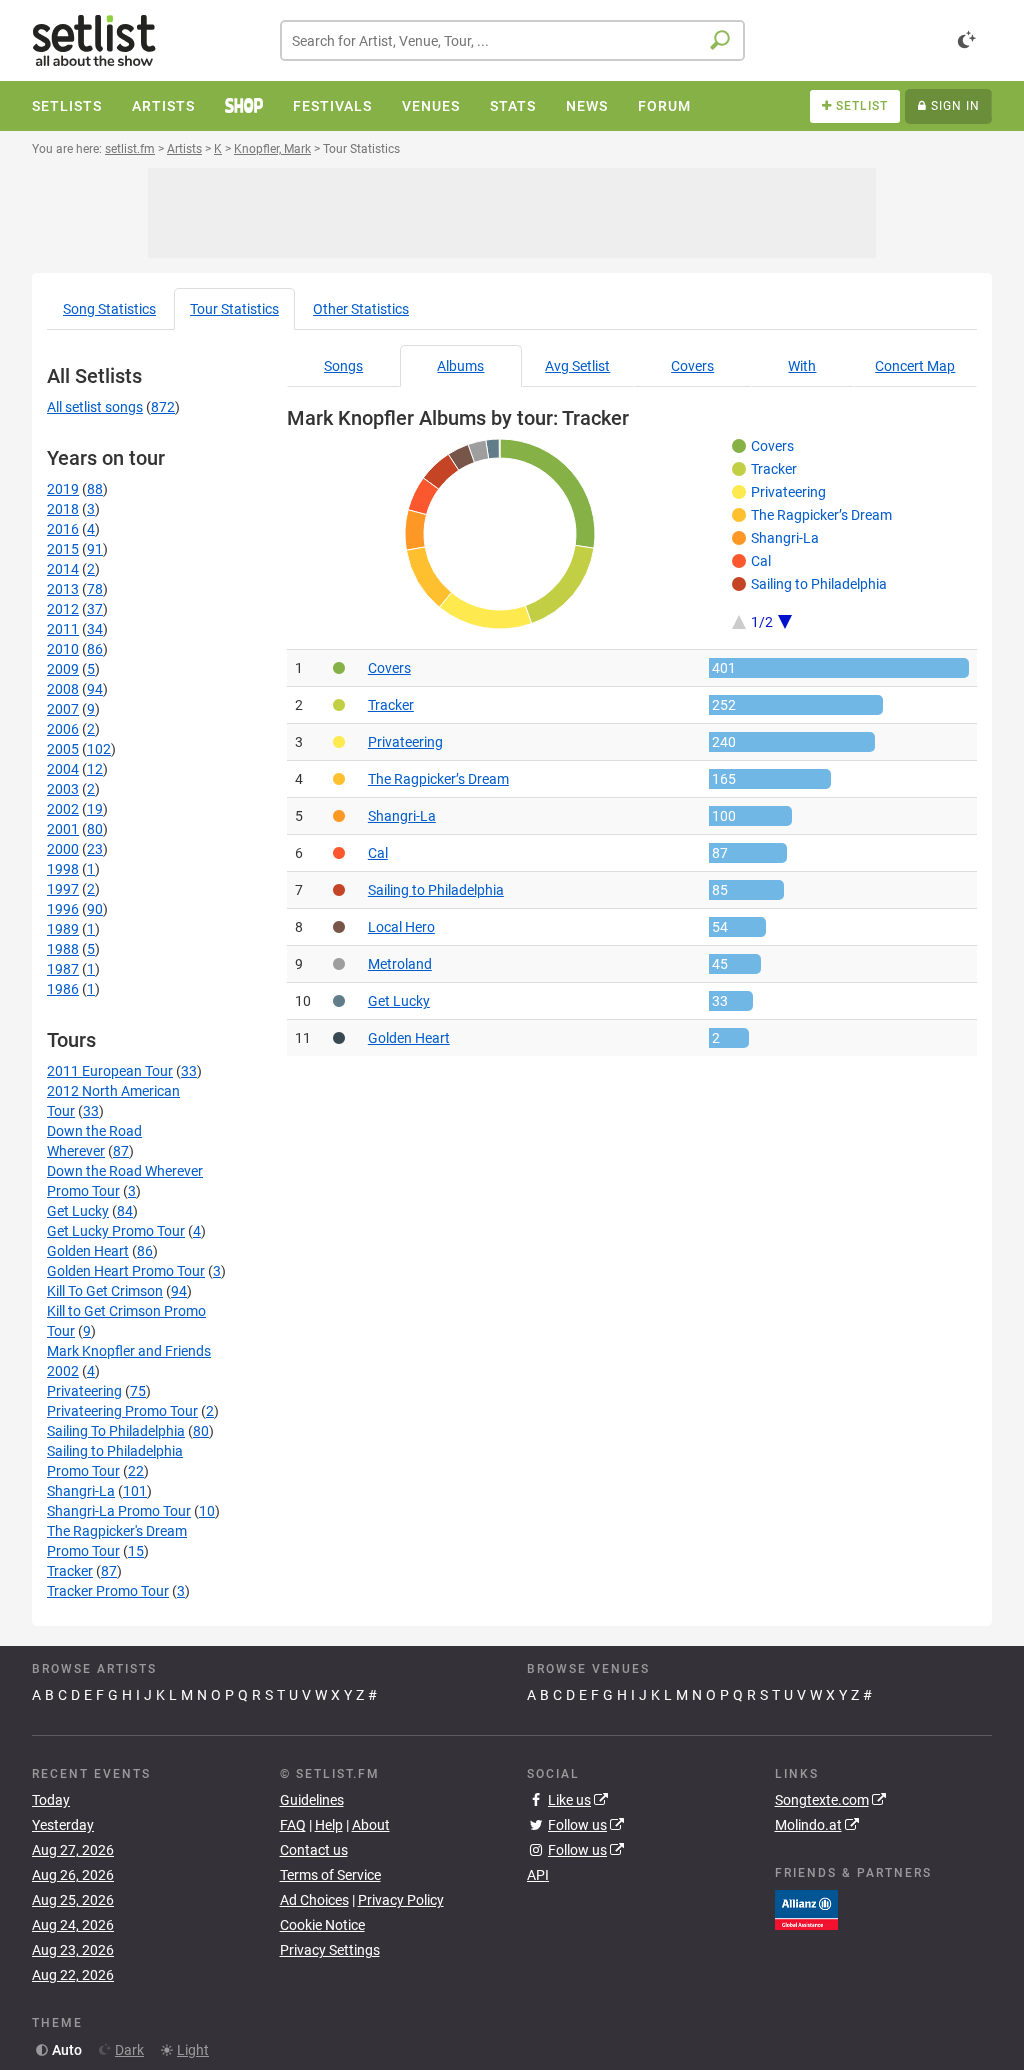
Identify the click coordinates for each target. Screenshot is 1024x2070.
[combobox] (512, 40)
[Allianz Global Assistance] (806, 1908)
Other (361, 309)
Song (109, 309)
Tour (234, 309)
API (538, 1875)
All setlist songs (95, 407)
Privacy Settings (330, 1950)
